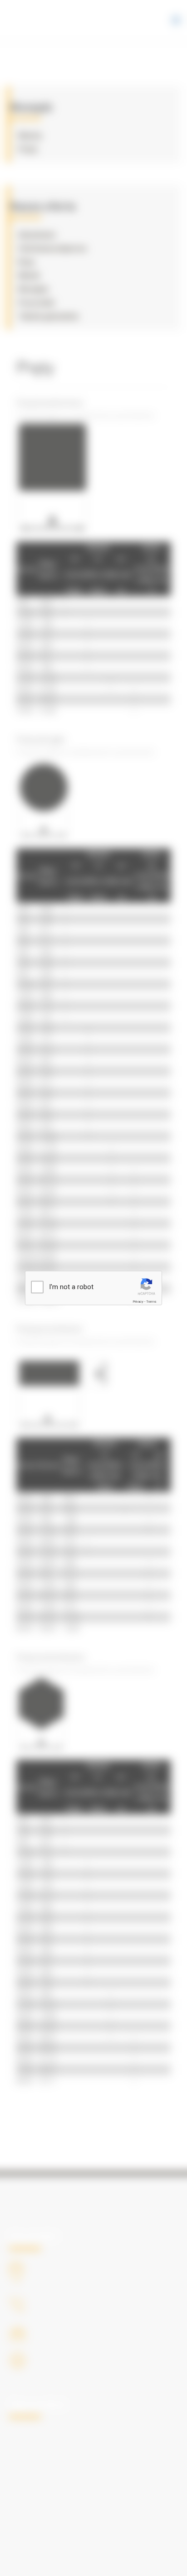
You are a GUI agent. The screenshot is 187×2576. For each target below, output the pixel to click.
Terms (151, 1302)
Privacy (138, 1302)
